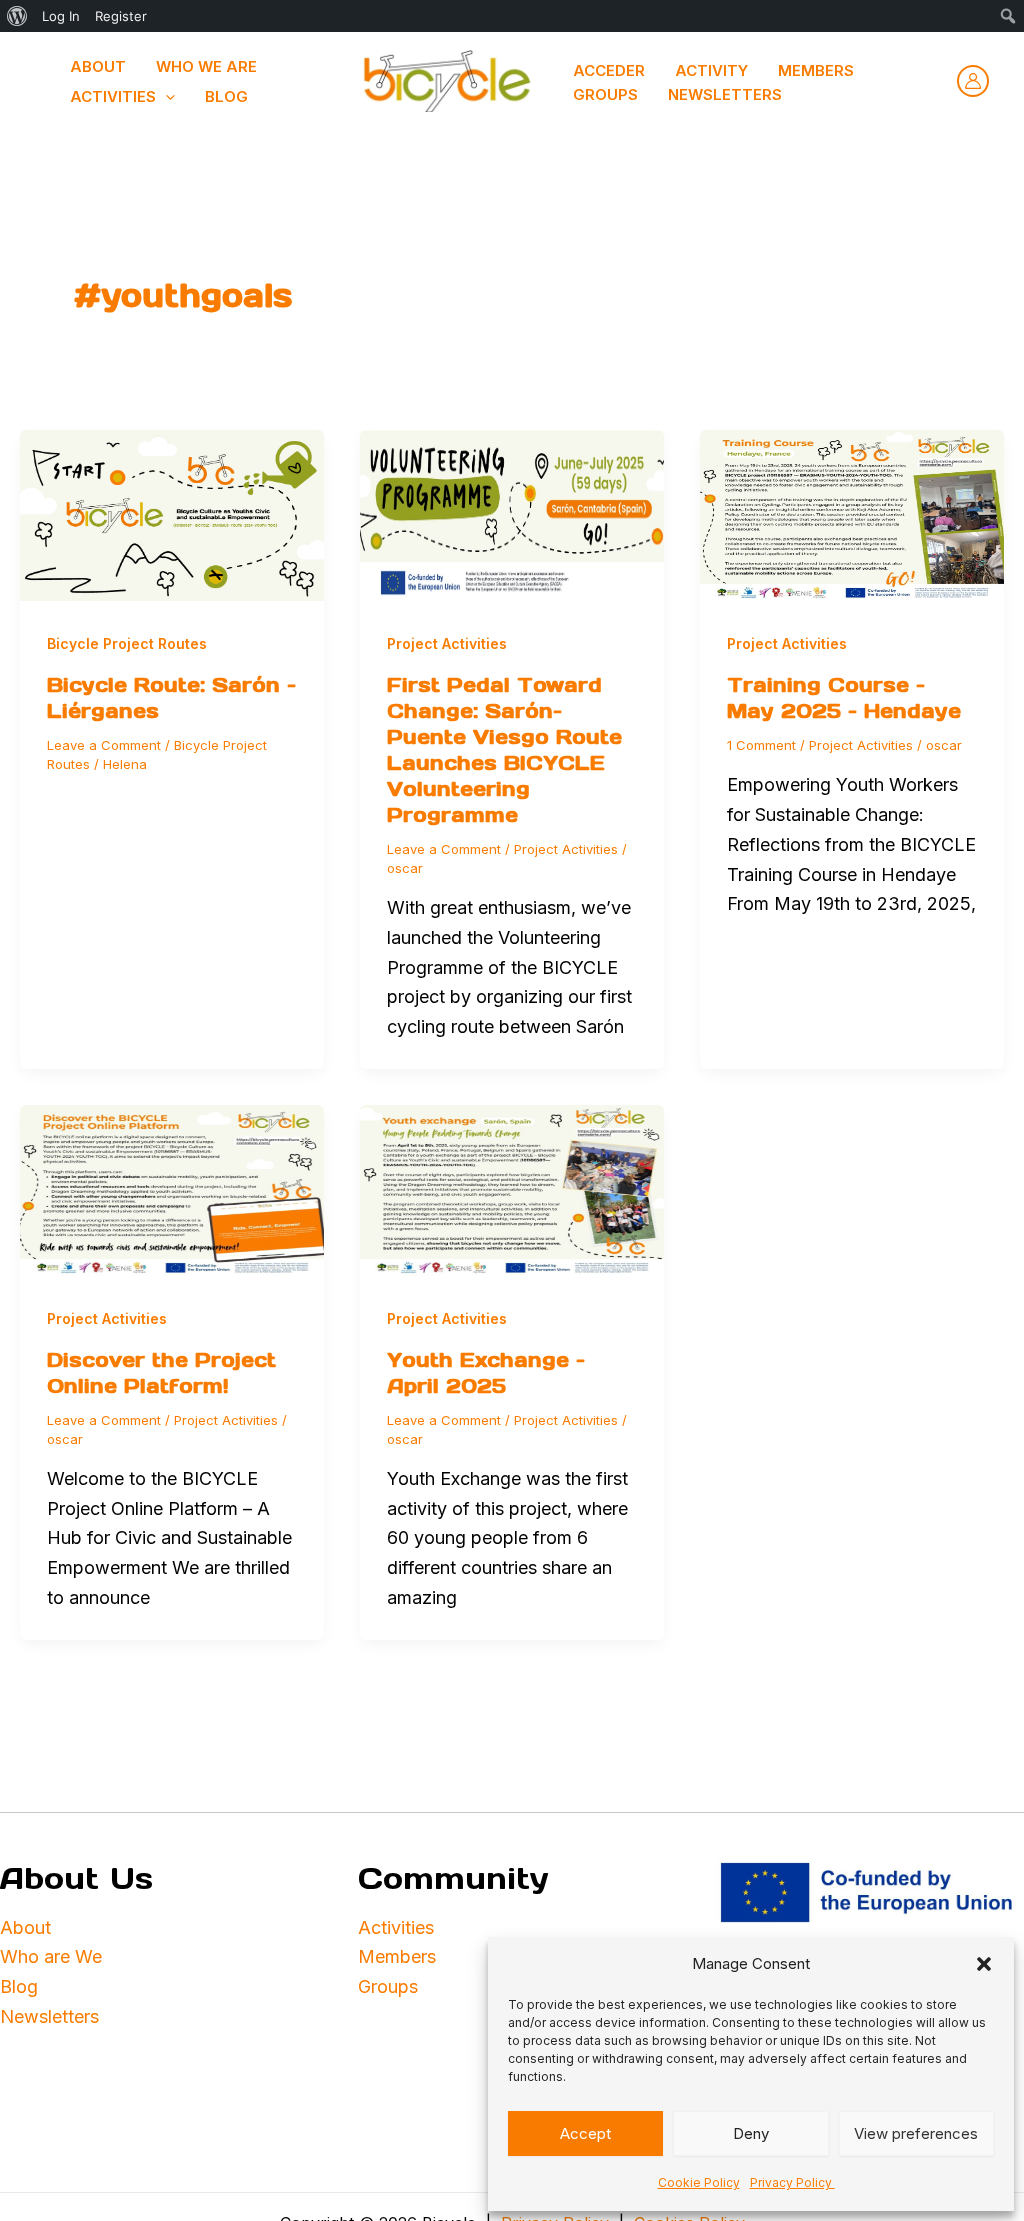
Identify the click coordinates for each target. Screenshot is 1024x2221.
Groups (605, 94)
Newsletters (725, 94)
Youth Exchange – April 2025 (486, 1373)
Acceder (609, 70)
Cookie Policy (699, 2182)
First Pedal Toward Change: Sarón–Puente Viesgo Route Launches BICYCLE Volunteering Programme (504, 750)
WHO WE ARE (206, 66)
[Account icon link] (973, 81)
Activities (398, 1927)
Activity (711, 70)
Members (816, 70)
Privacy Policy (792, 2182)
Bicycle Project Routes (127, 643)
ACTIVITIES (113, 96)
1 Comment (761, 745)
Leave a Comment (104, 745)
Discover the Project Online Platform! (161, 1373)
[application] (165, 97)
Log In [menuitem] (61, 16)
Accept (585, 2133)
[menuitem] (17, 16)
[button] (984, 1964)
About (25, 1927)
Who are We (51, 1956)
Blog (226, 96)
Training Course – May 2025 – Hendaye (844, 698)
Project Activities (447, 643)
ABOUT (98, 66)
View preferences (916, 2133)
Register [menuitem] (121, 16)
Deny (751, 2133)
